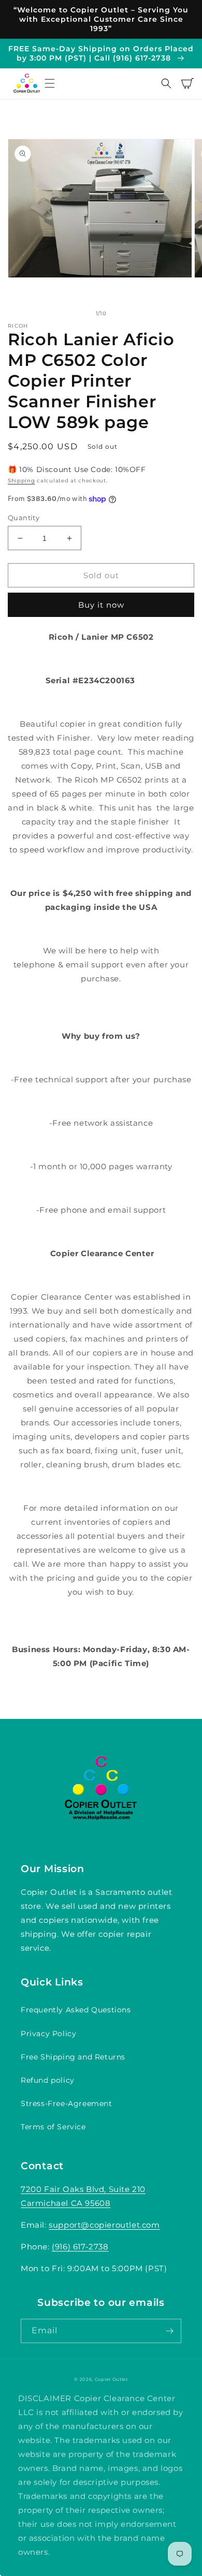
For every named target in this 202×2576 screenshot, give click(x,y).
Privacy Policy (48, 2034)
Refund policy (48, 2080)
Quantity (24, 518)
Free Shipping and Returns (73, 2057)
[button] (50, 83)
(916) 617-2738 (80, 2247)
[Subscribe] (169, 2331)
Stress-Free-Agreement (67, 2103)
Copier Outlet (111, 2379)
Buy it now (101, 605)
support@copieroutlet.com (104, 2225)
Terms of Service (53, 2127)
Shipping (21, 481)
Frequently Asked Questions (76, 2010)
